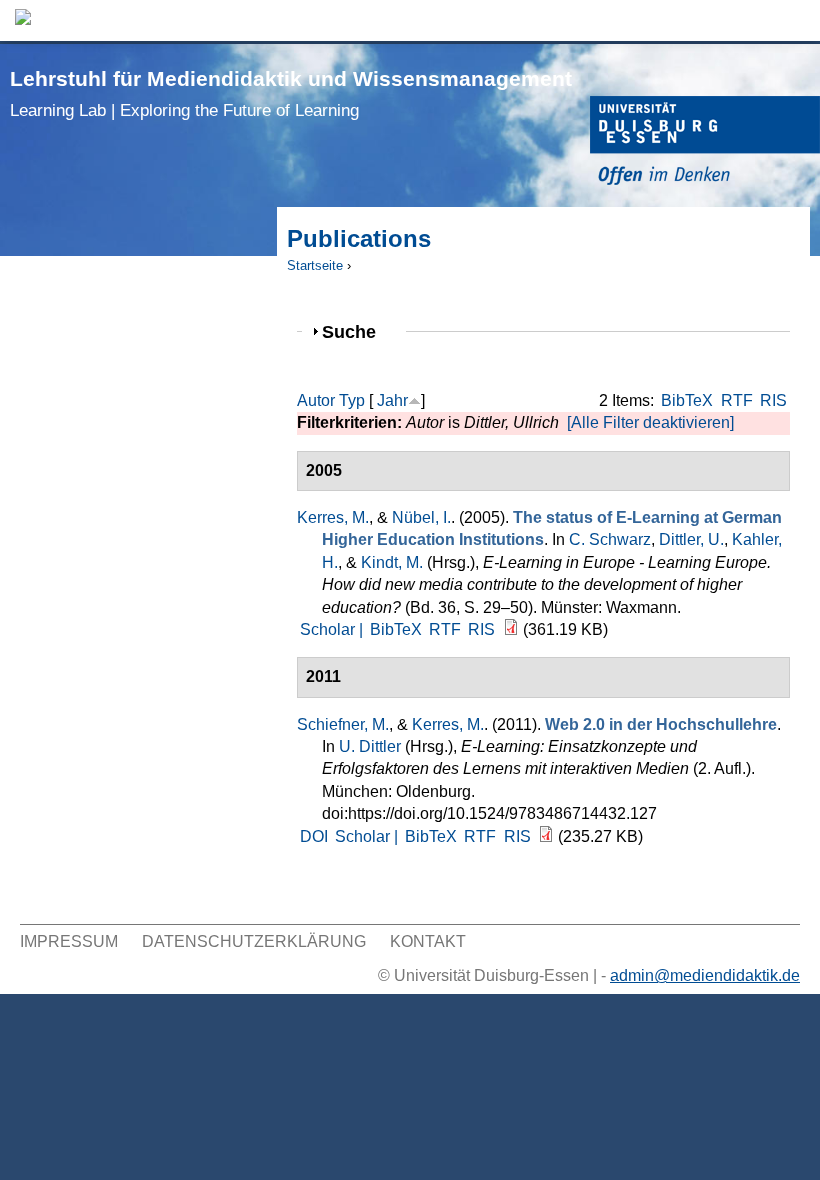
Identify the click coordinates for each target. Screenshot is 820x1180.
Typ (352, 400)
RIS (773, 400)
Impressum (69, 941)
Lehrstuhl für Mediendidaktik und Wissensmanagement (291, 93)
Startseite (315, 265)
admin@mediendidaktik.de (705, 975)
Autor (316, 400)
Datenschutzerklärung (254, 941)
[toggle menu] (795, 20)
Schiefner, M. (343, 724)
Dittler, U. (691, 539)
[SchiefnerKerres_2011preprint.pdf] (546, 836)
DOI (314, 836)
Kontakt (428, 941)
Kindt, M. (392, 562)
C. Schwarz (610, 539)
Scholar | (333, 629)
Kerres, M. (333, 517)
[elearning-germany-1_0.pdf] (511, 629)
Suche (357, 331)
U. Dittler (370, 746)
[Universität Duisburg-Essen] (705, 143)
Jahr (392, 400)
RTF (737, 400)
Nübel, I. (421, 517)
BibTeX (687, 400)
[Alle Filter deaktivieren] (650, 422)
